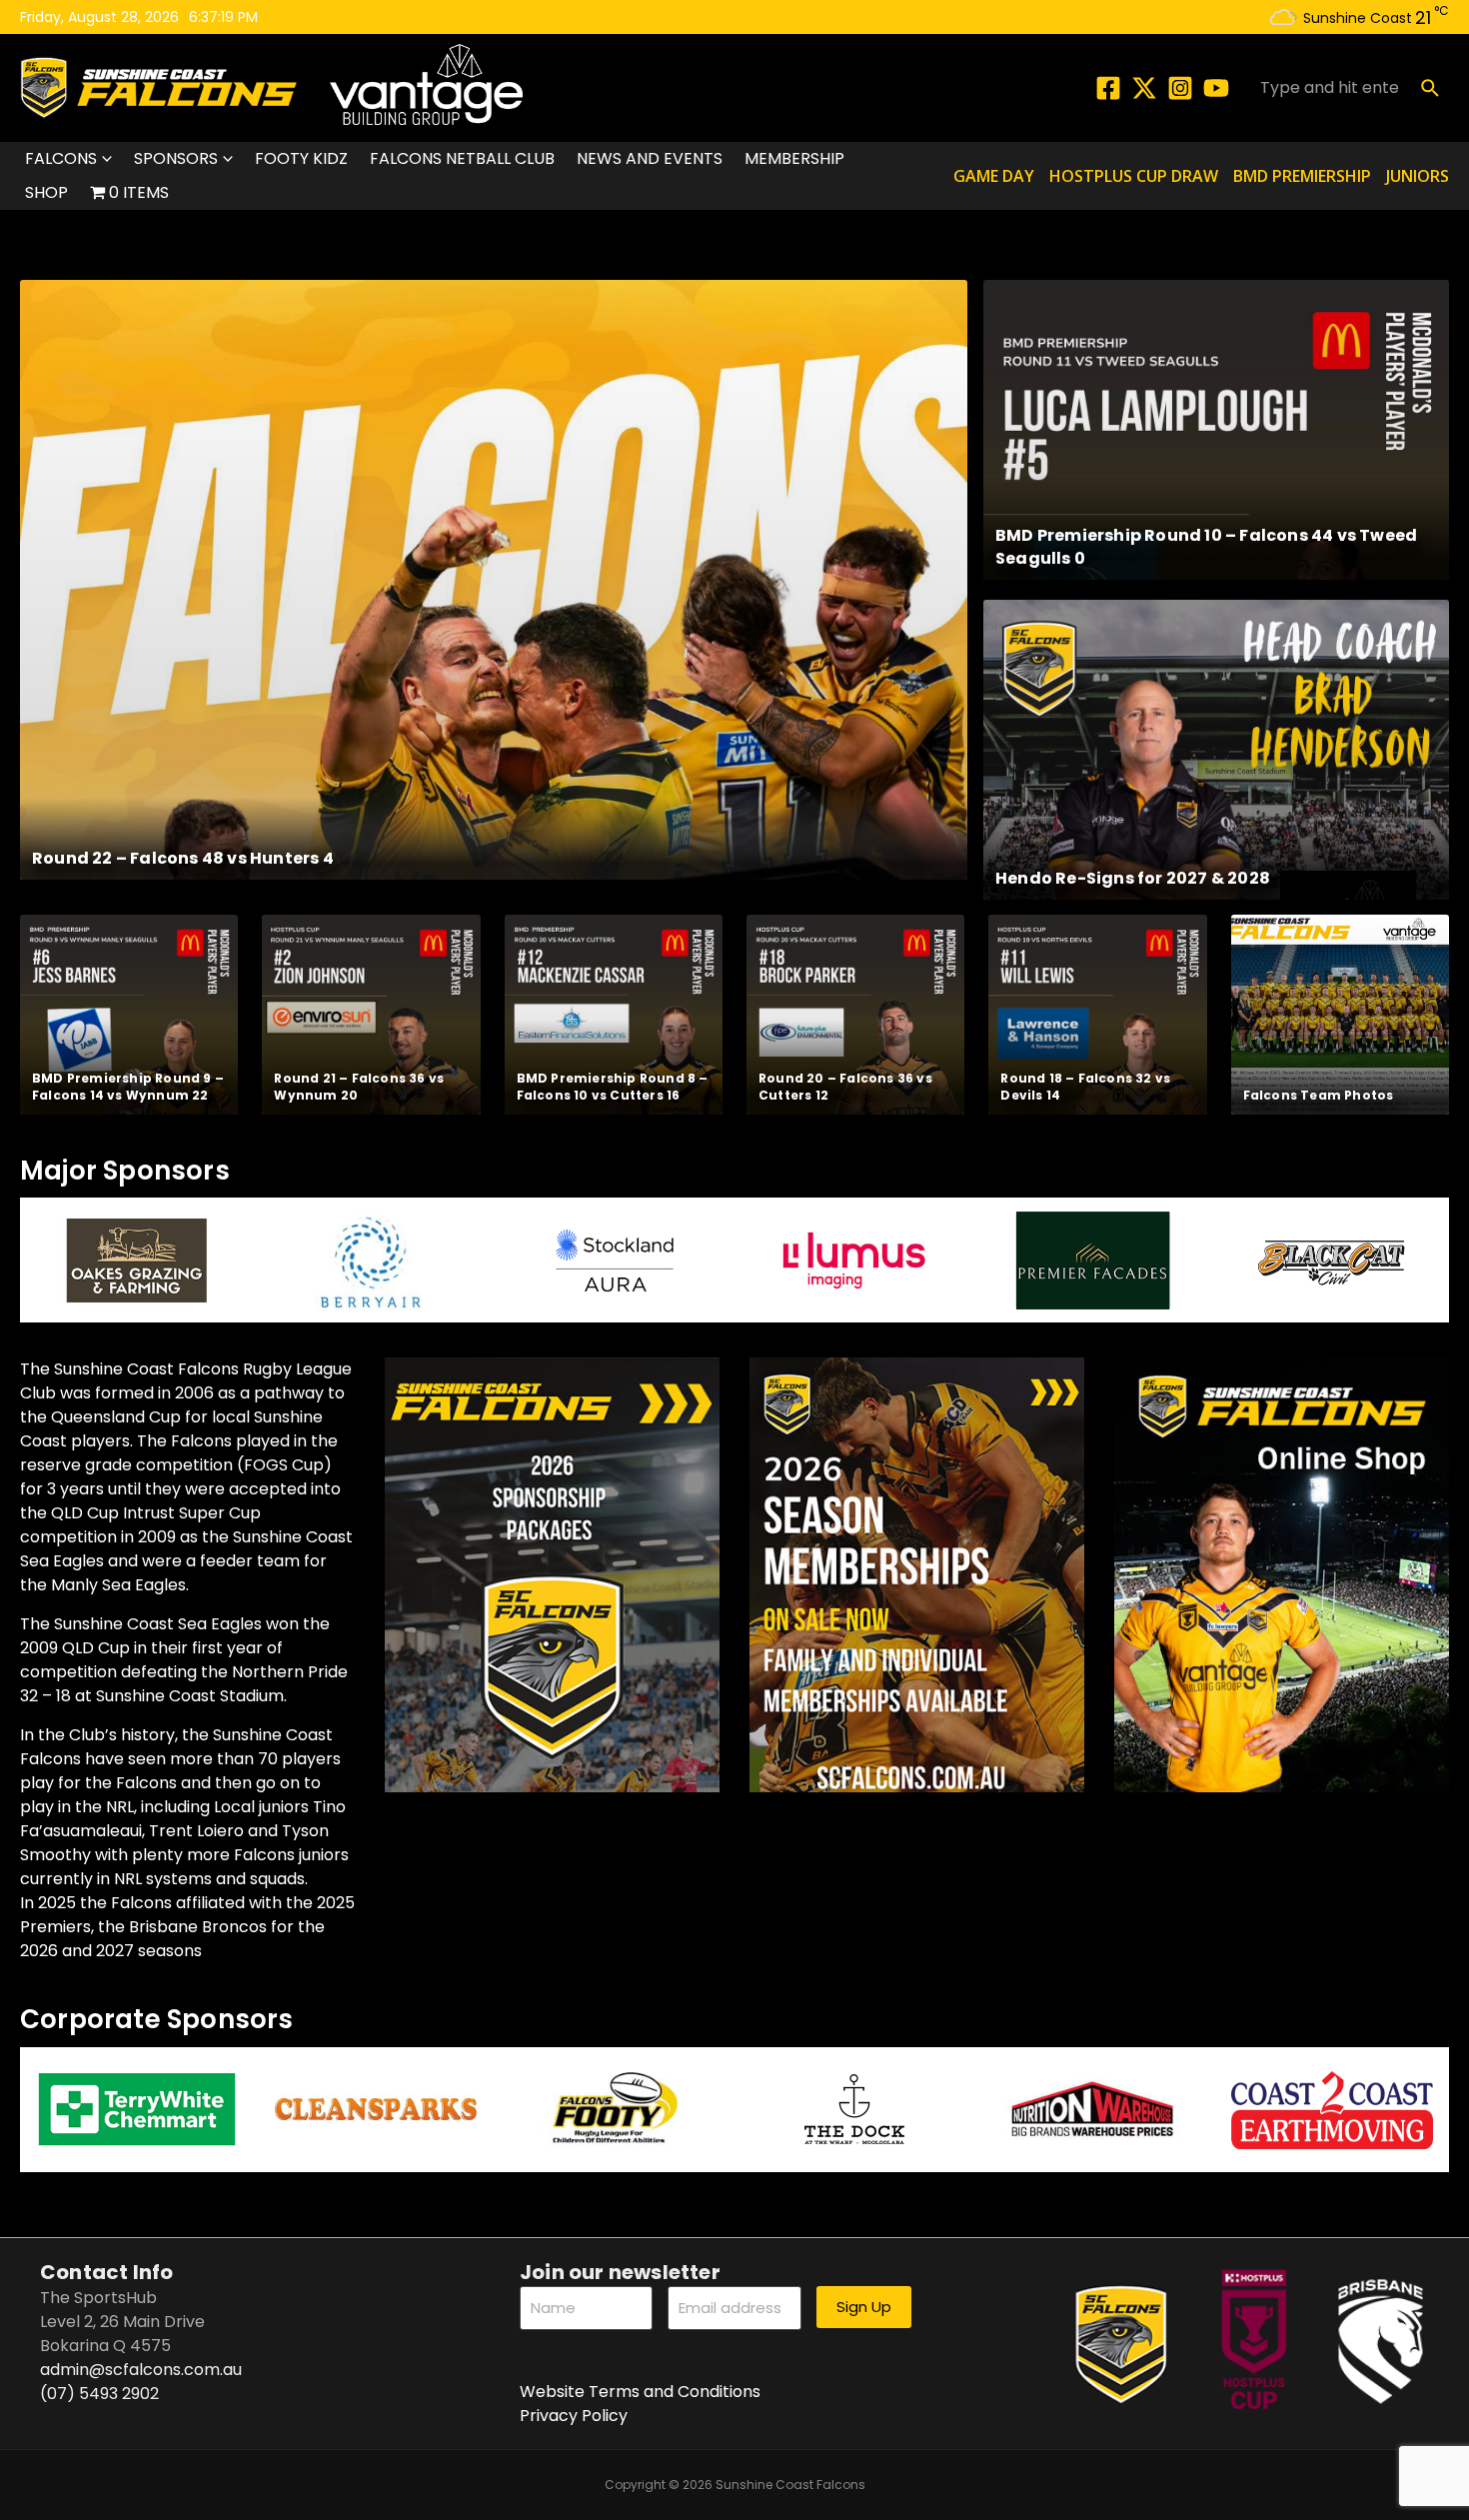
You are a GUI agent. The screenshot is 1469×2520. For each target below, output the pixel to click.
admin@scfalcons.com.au (141, 2370)
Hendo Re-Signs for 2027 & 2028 (1133, 878)
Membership (794, 158)
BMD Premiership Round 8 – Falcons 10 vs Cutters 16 (613, 1087)
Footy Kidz (301, 158)
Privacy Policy (574, 2416)
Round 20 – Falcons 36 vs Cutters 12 (845, 1087)
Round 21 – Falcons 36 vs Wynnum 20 (359, 1087)
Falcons (61, 158)
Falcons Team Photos (1319, 1095)
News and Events (650, 158)
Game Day (994, 176)
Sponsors (176, 158)
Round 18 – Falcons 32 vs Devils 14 (1085, 1087)
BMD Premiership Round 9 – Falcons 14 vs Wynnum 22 (128, 1087)
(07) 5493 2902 (99, 2394)
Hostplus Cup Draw (1134, 176)
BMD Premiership (1302, 176)
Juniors (1418, 176)
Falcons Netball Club (462, 158)
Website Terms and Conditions (640, 2392)
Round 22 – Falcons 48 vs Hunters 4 (183, 858)
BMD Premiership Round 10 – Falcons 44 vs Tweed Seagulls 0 (1206, 546)
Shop (46, 192)
